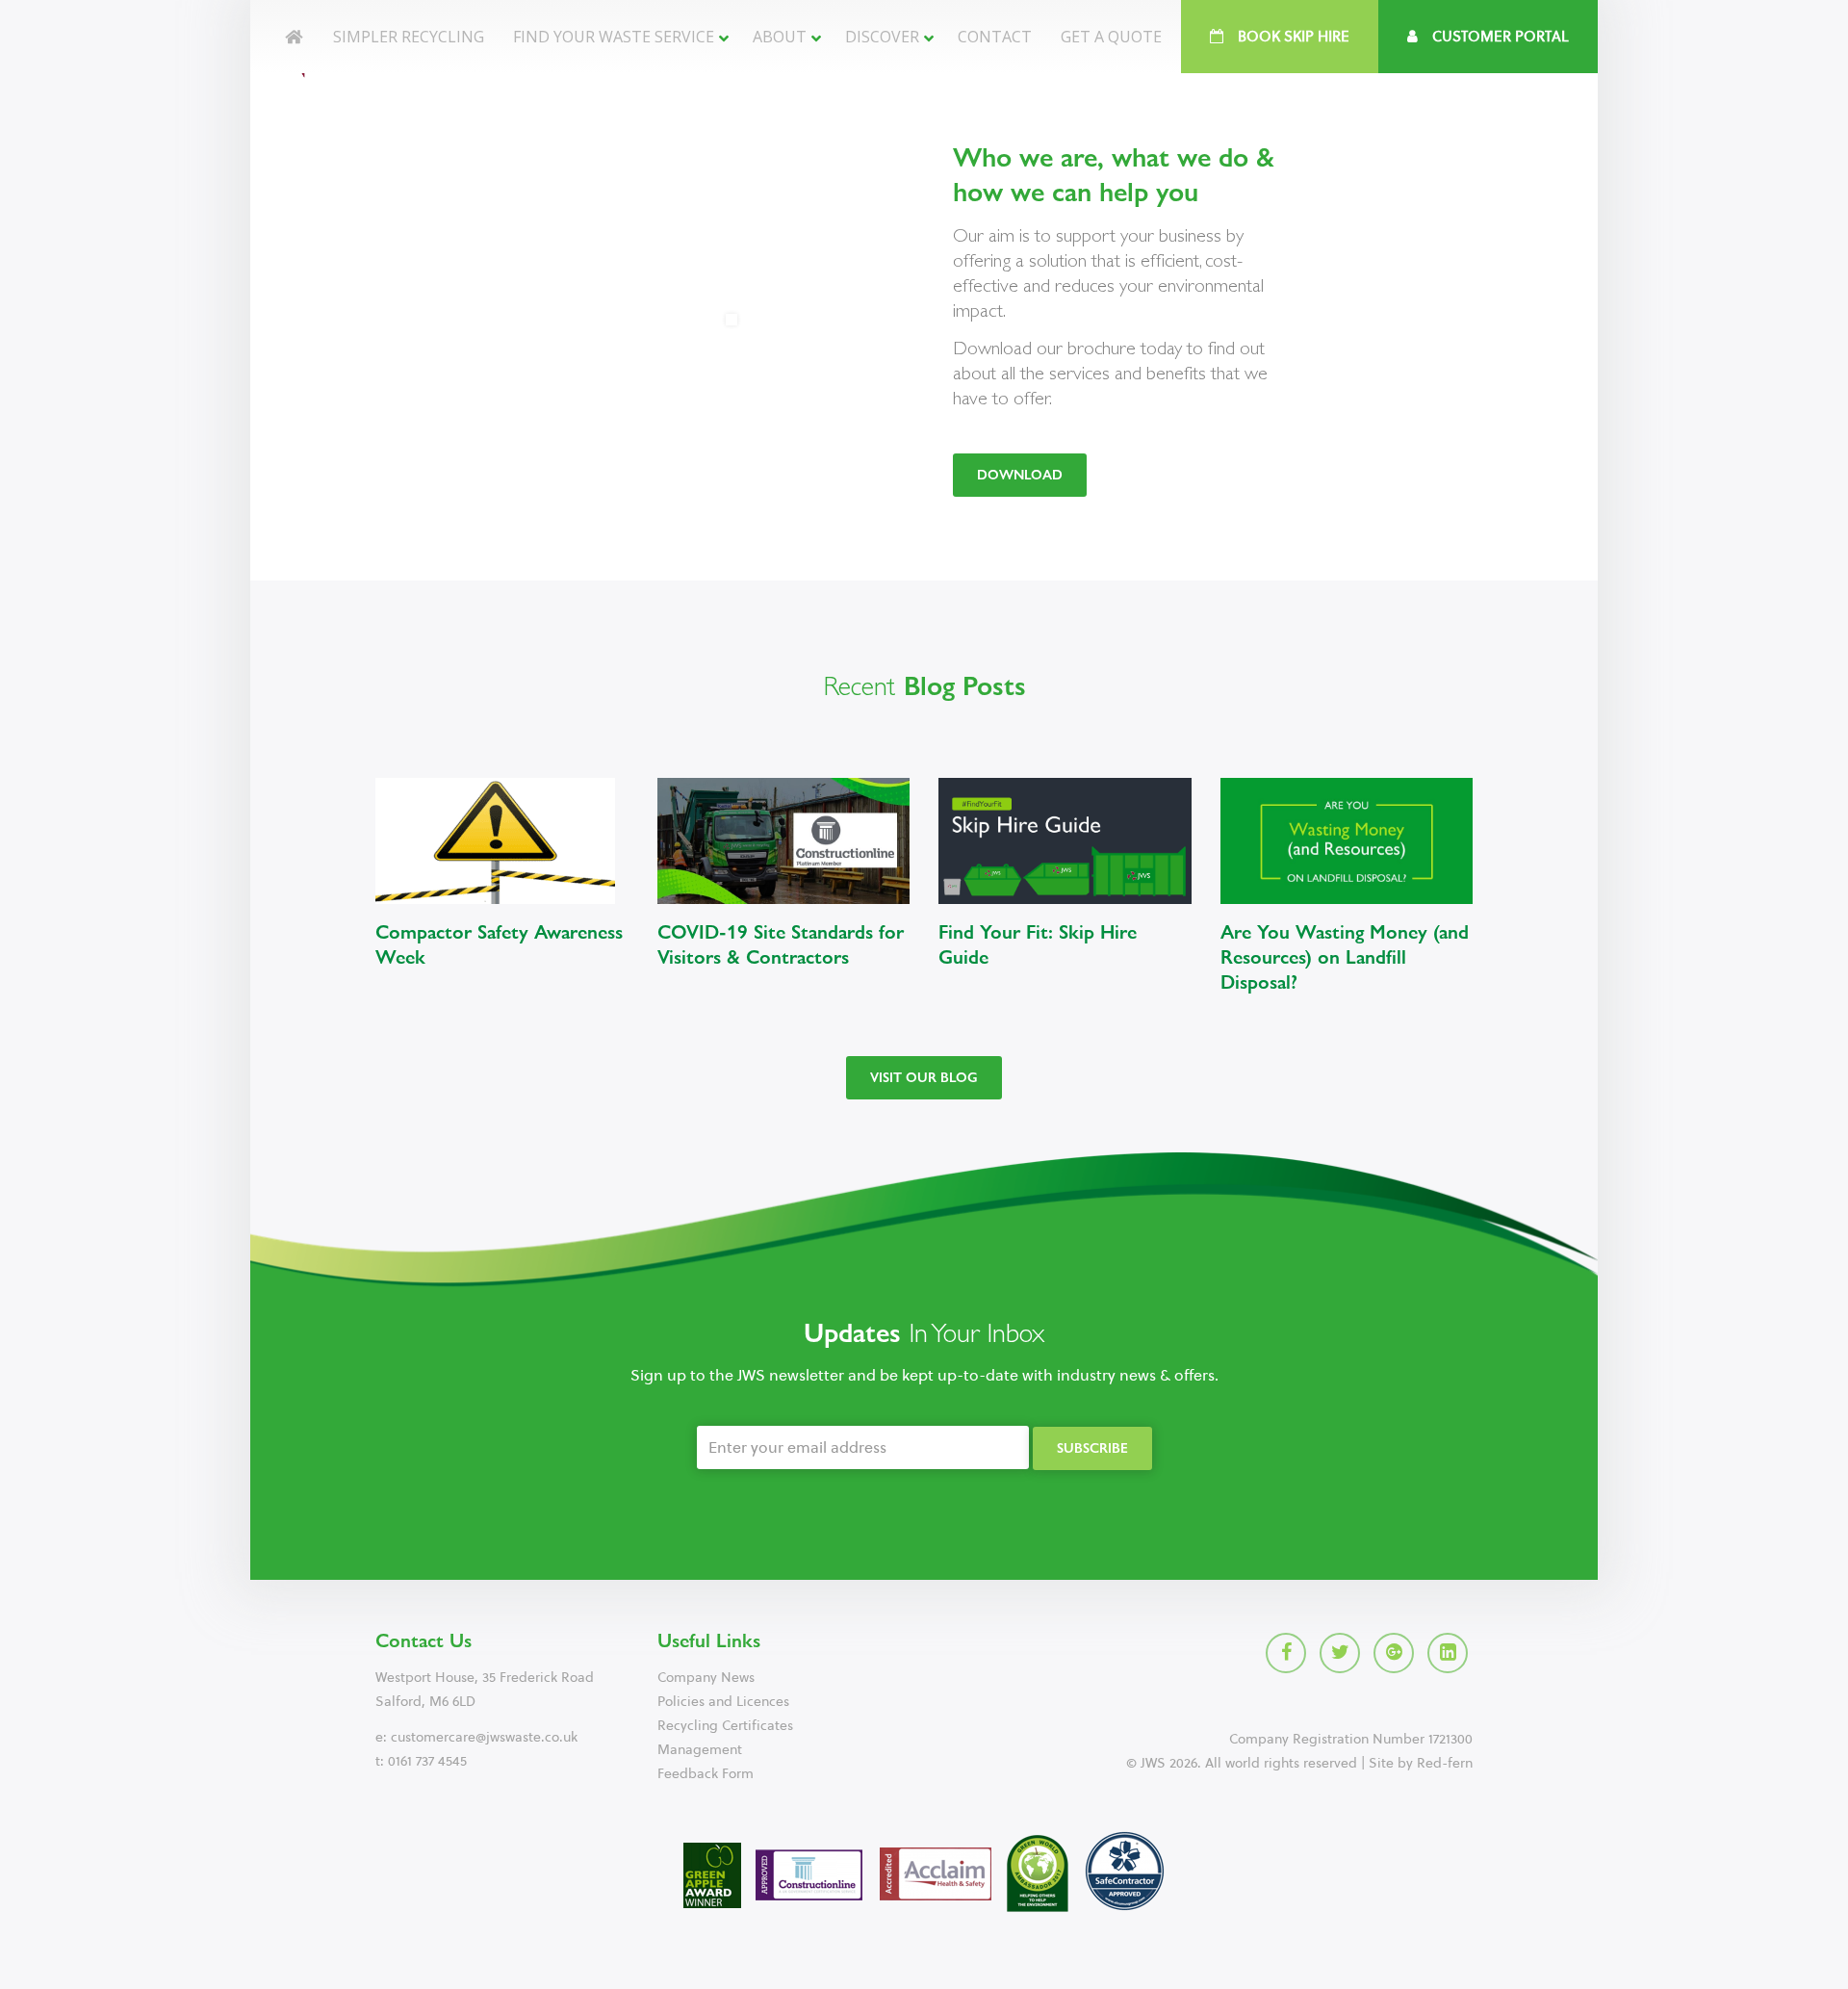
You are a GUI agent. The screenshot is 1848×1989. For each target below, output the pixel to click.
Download (1020, 475)
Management (700, 1750)
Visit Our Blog (924, 1077)
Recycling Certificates (725, 1726)
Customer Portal (1501, 37)
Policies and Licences (723, 1702)
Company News (706, 1678)
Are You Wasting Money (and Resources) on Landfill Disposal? (1345, 957)
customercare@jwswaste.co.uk (484, 1737)
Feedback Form (706, 1774)
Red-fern (1445, 1763)
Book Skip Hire (1294, 37)
